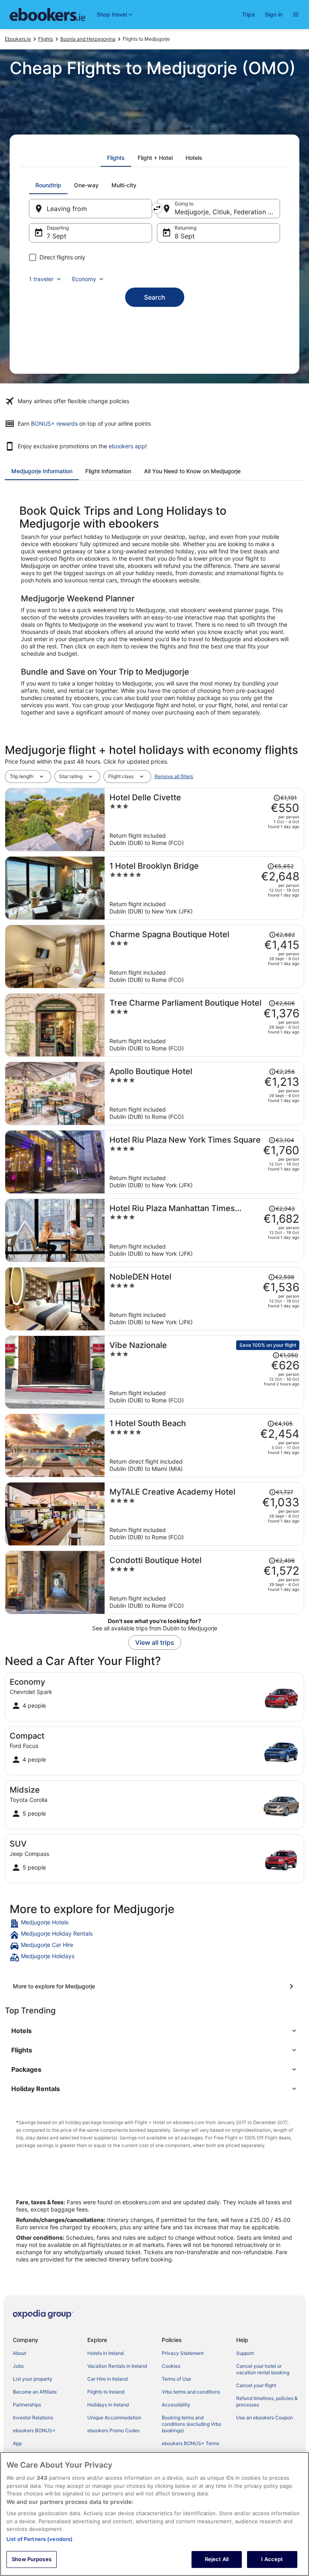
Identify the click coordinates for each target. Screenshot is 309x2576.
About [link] (20, 2353)
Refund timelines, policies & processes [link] (267, 2401)
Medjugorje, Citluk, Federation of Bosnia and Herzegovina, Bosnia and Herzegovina (227, 212)
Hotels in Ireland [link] (105, 2353)
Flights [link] (46, 39)
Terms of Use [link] (176, 2379)
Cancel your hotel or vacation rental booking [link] (263, 2369)
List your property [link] (33, 2379)
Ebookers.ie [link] (18, 39)
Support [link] (245, 2353)
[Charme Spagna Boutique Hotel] (204, 957)
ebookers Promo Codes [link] (113, 2430)
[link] (154, 1924)
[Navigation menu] (296, 14)
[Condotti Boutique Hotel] (204, 1582)
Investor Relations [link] (33, 2418)
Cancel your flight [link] (256, 2385)
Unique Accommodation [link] (114, 2418)
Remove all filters (174, 776)
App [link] (17, 2443)
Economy (84, 279)
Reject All (217, 2559)
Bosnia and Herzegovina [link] (88, 39)
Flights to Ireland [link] (106, 2392)
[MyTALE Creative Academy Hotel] (204, 1514)
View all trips (155, 1642)
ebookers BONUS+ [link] (34, 2430)
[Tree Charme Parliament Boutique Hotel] (204, 1025)
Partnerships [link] (27, 2405)
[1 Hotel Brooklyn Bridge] (204, 888)
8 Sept (185, 236)
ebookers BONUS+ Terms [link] (191, 2443)
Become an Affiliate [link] (35, 2392)
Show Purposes (32, 2559)
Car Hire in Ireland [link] (107, 2379)
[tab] (116, 158)
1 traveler (41, 279)
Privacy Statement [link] (183, 2353)
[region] (154, 2514)
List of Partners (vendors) (39, 2539)
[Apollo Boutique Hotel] (204, 1093)
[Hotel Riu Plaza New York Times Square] (204, 1162)
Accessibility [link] (176, 2405)
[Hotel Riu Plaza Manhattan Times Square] (204, 1230)
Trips (248, 14)
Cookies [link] (171, 2366)
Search (155, 297)
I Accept (272, 2559)
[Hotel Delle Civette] (204, 820)
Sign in (274, 14)
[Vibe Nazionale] (204, 1372)
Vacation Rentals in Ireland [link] (117, 2366)
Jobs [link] (18, 2366)
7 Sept (57, 236)
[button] (154, 2031)
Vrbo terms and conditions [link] (191, 2392)
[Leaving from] (91, 209)
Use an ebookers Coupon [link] (265, 2418)
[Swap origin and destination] (157, 208)
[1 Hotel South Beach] (204, 1445)
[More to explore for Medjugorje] (154, 1986)
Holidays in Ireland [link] (108, 2405)
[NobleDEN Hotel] (204, 1299)
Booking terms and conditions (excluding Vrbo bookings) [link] (192, 2424)
